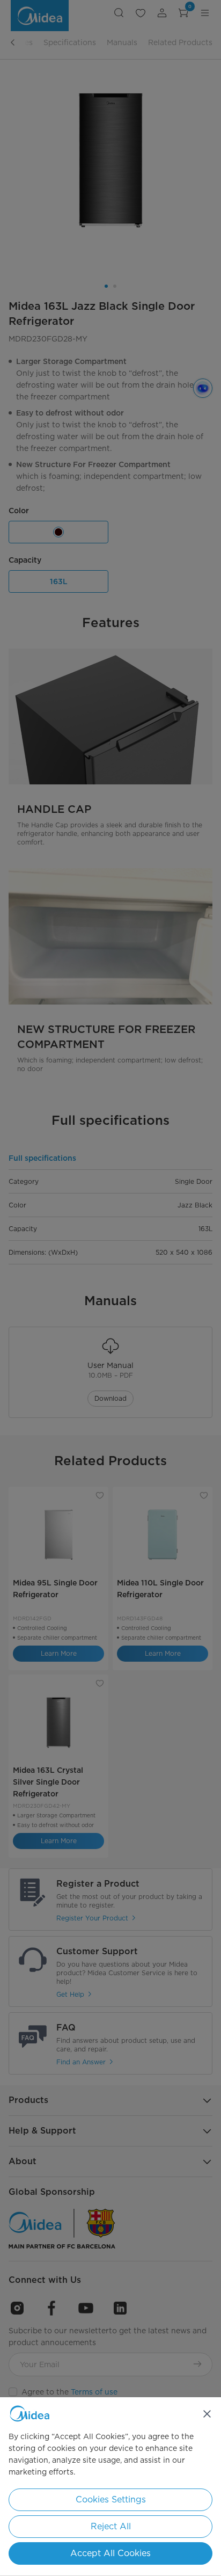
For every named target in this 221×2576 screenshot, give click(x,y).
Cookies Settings (111, 2499)
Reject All (111, 2526)
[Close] (207, 2414)
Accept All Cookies (110, 2553)
